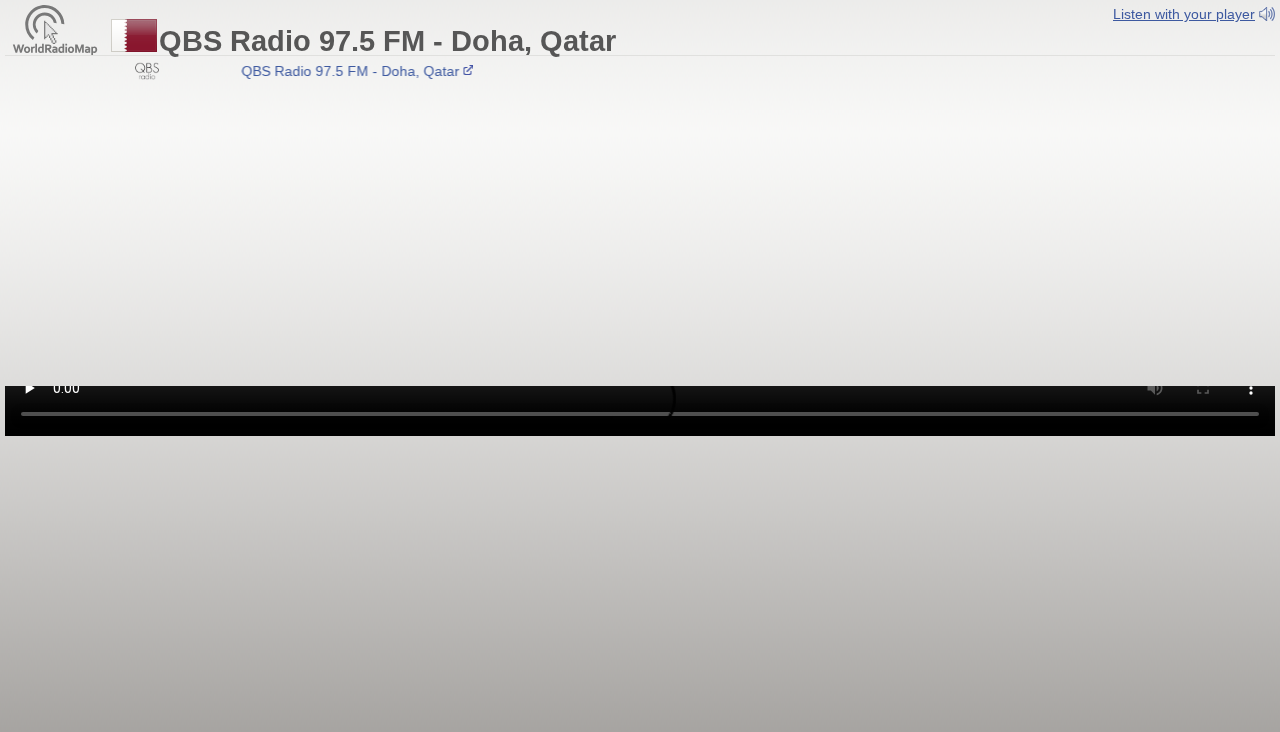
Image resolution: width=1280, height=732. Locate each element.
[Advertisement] (640, 236)
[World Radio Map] (55, 28)
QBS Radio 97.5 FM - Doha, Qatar (345, 71)
